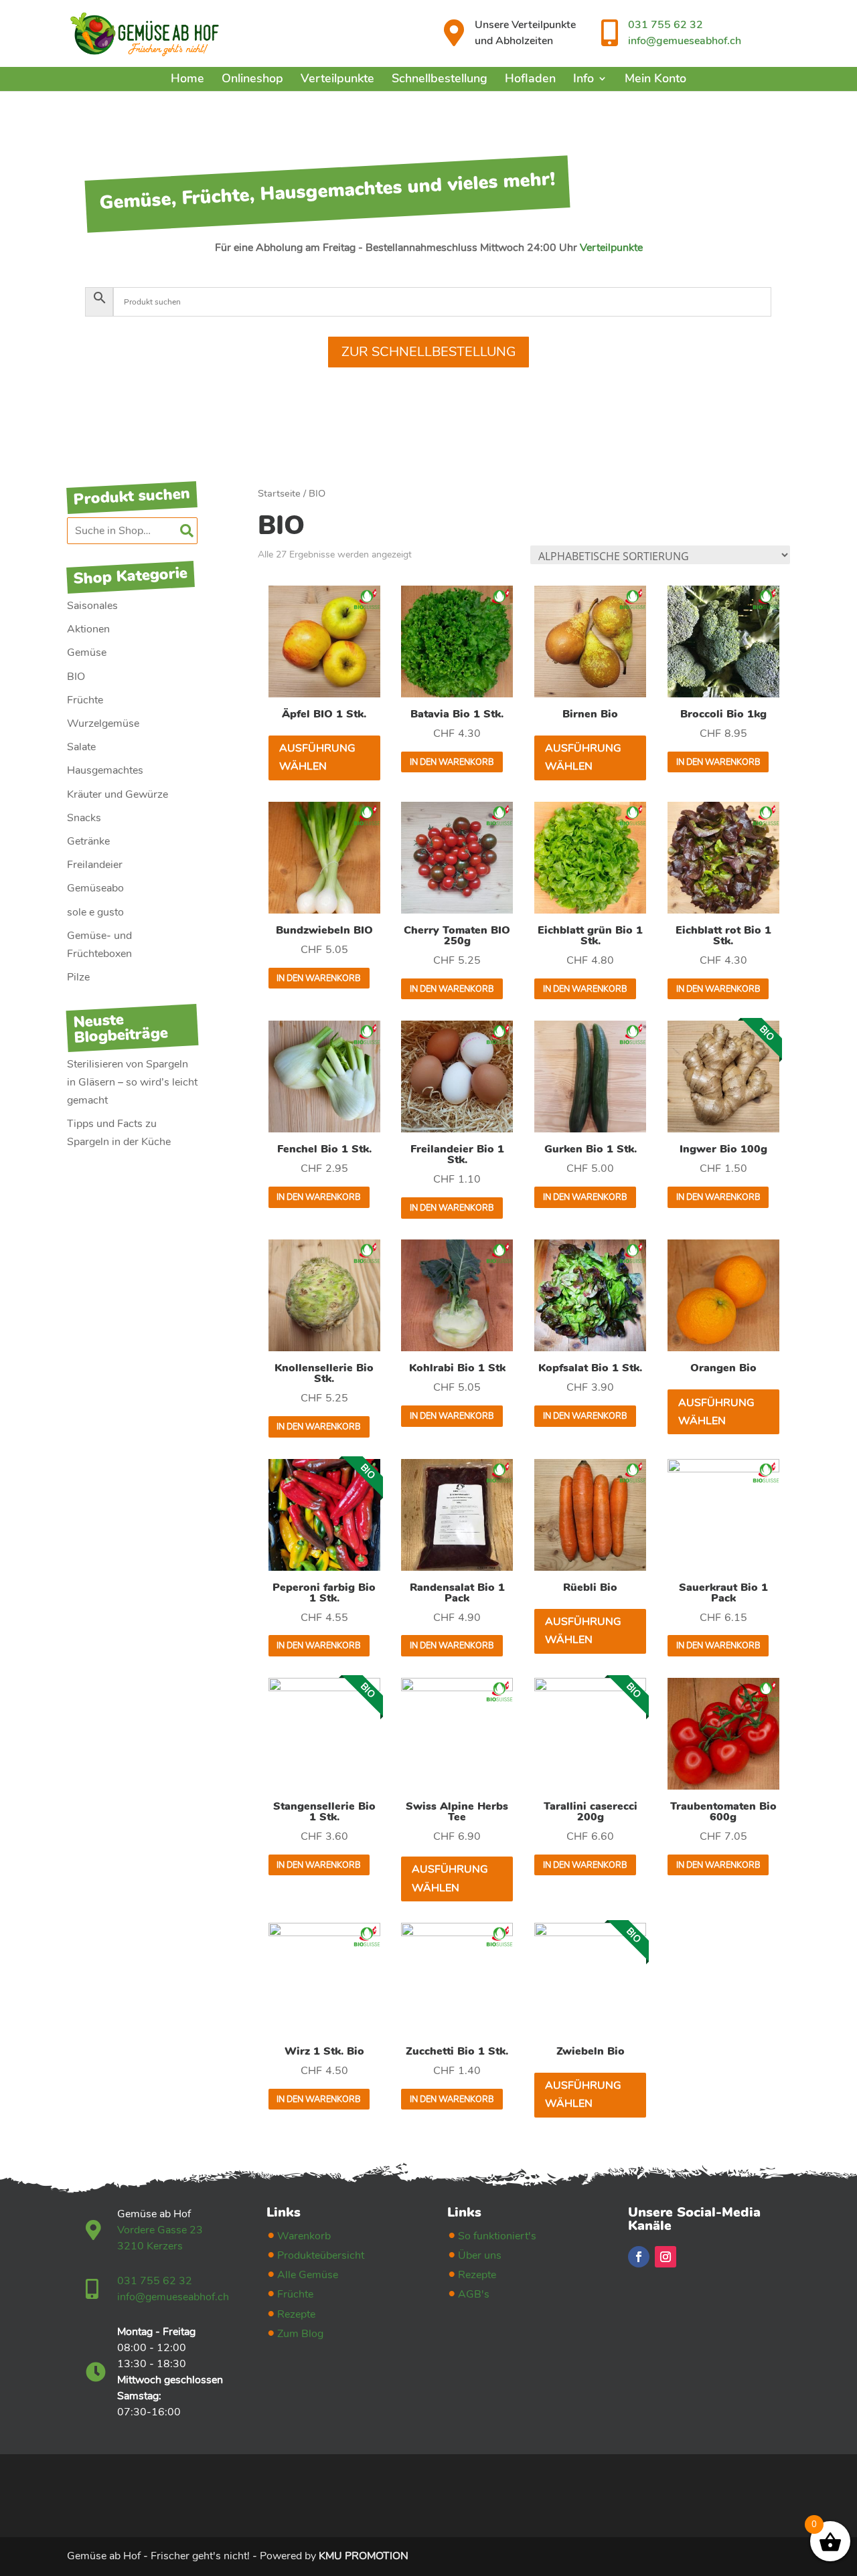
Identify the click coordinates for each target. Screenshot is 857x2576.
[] (454, 33)
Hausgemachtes (105, 770)
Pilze (78, 977)
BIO (76, 677)
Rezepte (296, 2314)
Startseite (279, 493)
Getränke (88, 841)
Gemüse (87, 653)
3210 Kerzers (150, 2246)
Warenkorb (304, 2236)
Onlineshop (252, 78)
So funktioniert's (497, 2236)
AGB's (474, 2294)
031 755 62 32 (666, 25)
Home (187, 78)
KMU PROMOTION (364, 2556)
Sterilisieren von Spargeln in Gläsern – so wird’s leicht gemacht (132, 1082)
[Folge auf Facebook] (639, 2257)
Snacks (84, 818)
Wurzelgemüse (103, 723)
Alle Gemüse (308, 2275)
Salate (81, 747)
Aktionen (88, 629)
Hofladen (530, 78)
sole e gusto (95, 912)
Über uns (480, 2255)
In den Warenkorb (452, 762)
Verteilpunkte (337, 78)
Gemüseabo (95, 888)
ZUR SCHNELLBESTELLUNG (428, 352)
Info (583, 78)
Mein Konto (655, 78)
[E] (96, 2230)
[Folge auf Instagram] (666, 2257)
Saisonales (92, 606)
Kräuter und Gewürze (118, 794)
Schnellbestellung (440, 78)
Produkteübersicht (321, 2255)
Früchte (85, 700)
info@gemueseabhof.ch (685, 41)
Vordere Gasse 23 (160, 2230)
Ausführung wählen (317, 757)
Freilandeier (95, 865)
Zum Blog (300, 2334)
